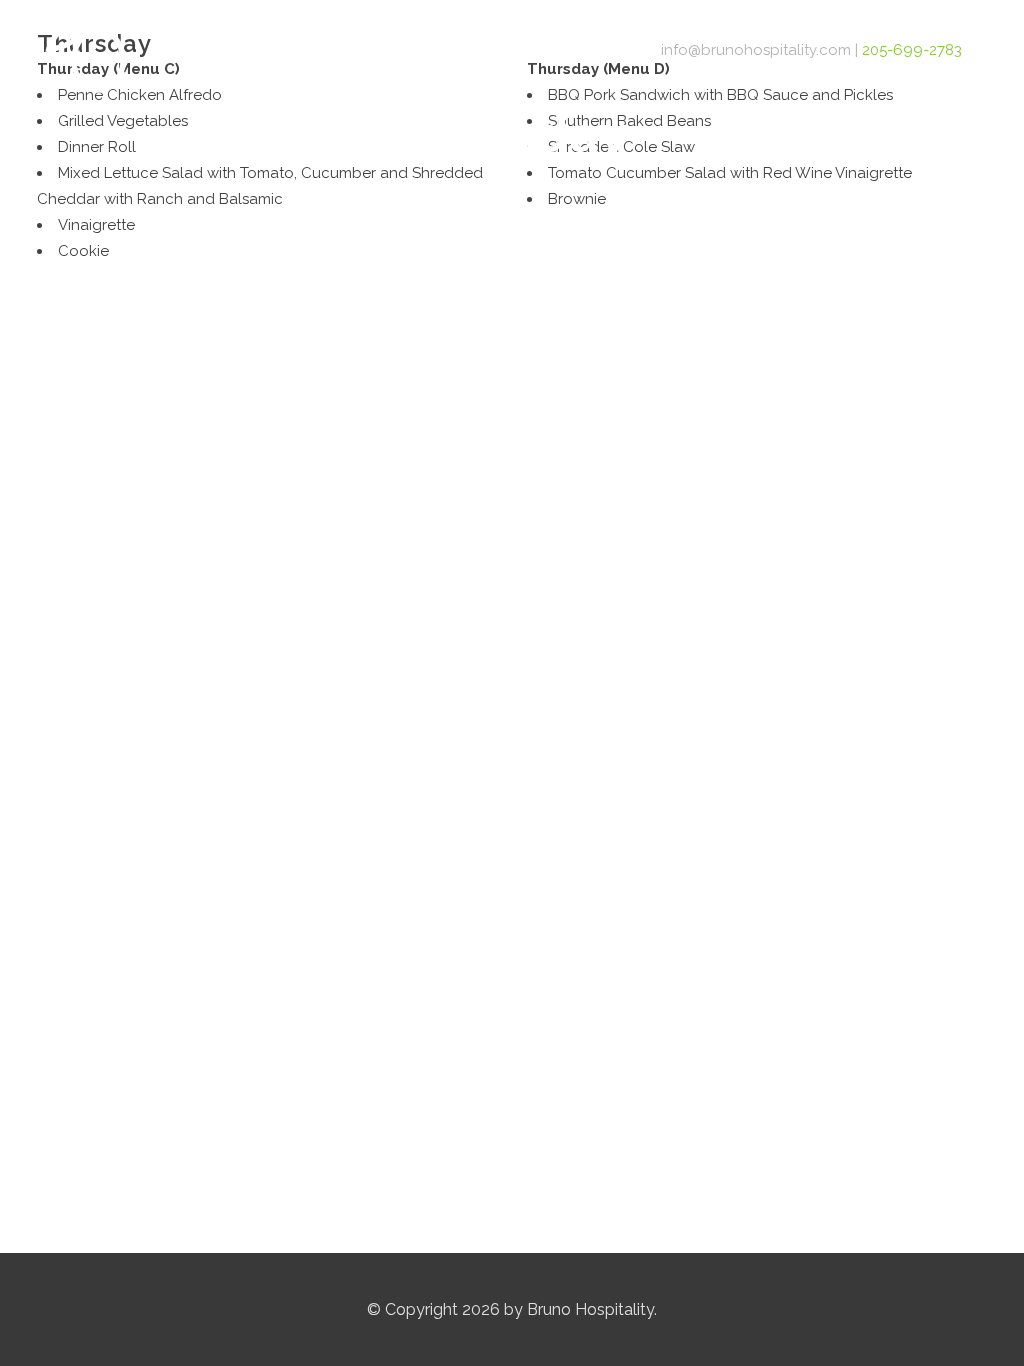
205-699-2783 (912, 50)
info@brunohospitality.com (756, 50)
